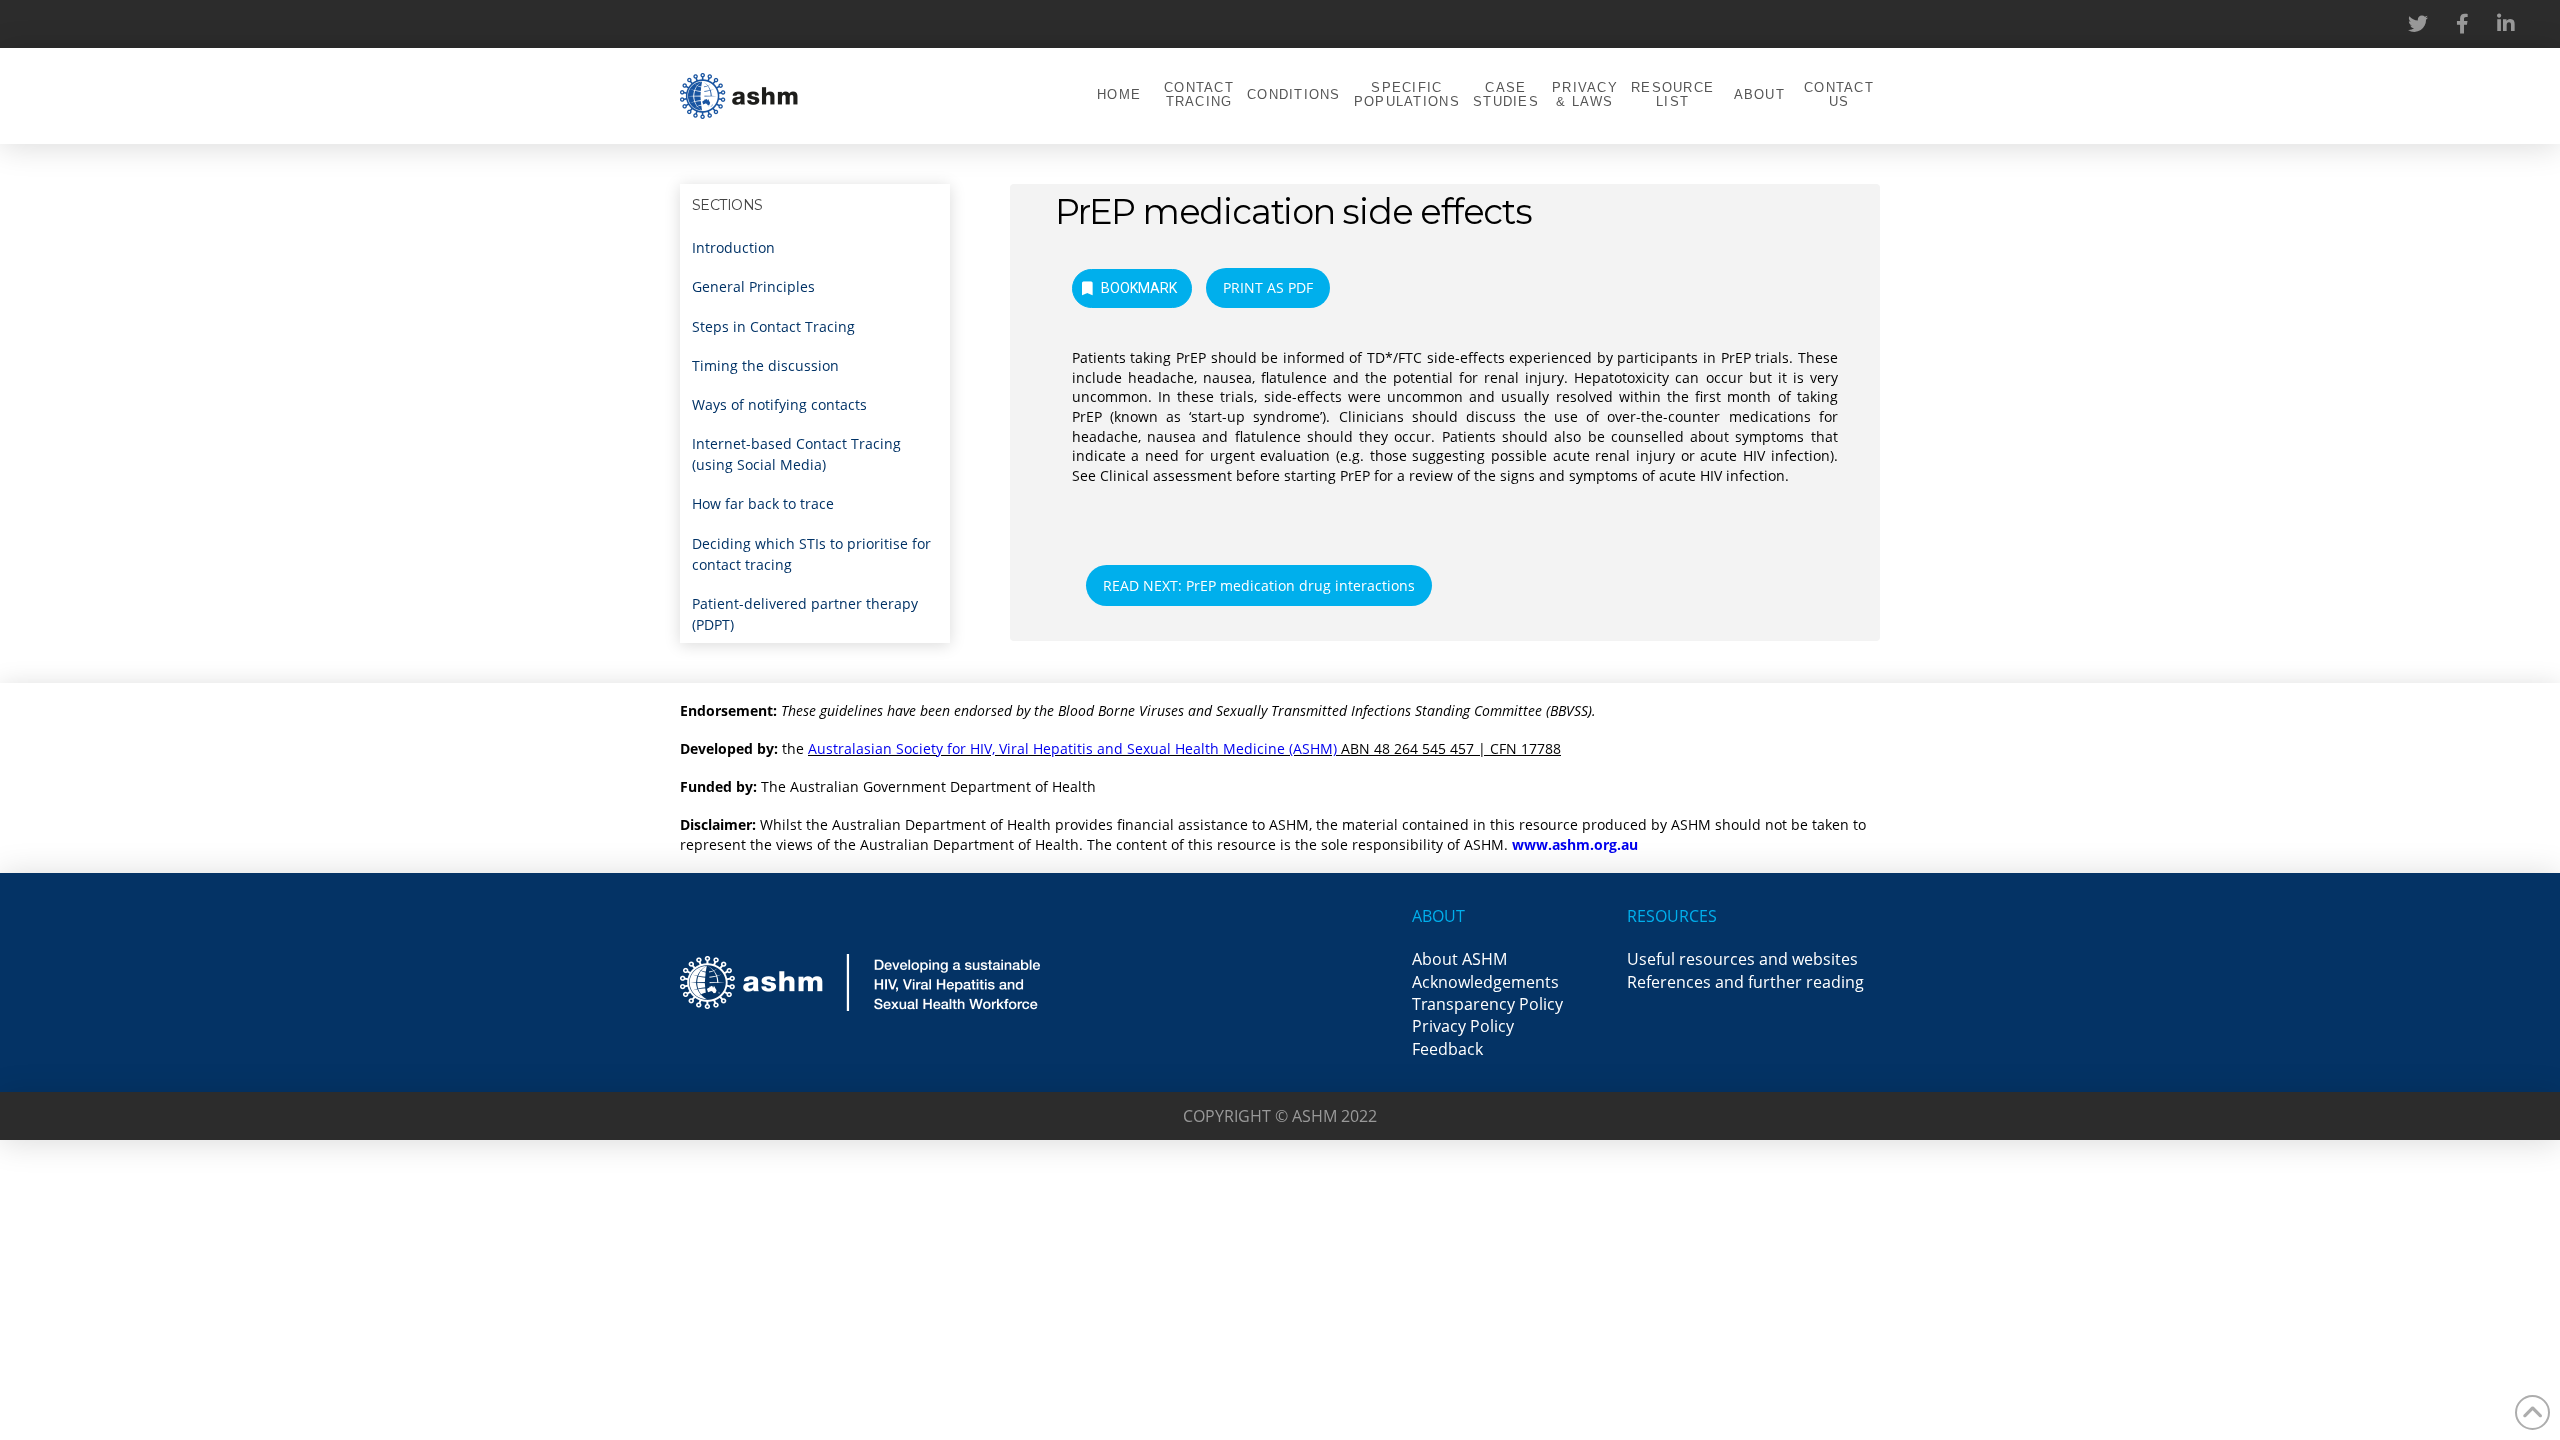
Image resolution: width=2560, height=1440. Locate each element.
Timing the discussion (765, 365)
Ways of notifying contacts (779, 404)
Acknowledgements (1485, 982)
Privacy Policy (1463, 1026)
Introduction (733, 247)
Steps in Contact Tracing (773, 326)
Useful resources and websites (1742, 959)
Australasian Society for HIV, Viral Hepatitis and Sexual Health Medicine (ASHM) (1072, 748)
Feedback (1447, 1049)
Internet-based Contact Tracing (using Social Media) (796, 454)
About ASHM (1459, 959)
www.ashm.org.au (1575, 844)
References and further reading (1745, 982)
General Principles (753, 286)
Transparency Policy (1487, 1004)
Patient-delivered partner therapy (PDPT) (805, 614)
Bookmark (1139, 288)
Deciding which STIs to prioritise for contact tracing (811, 554)
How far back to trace (763, 503)
